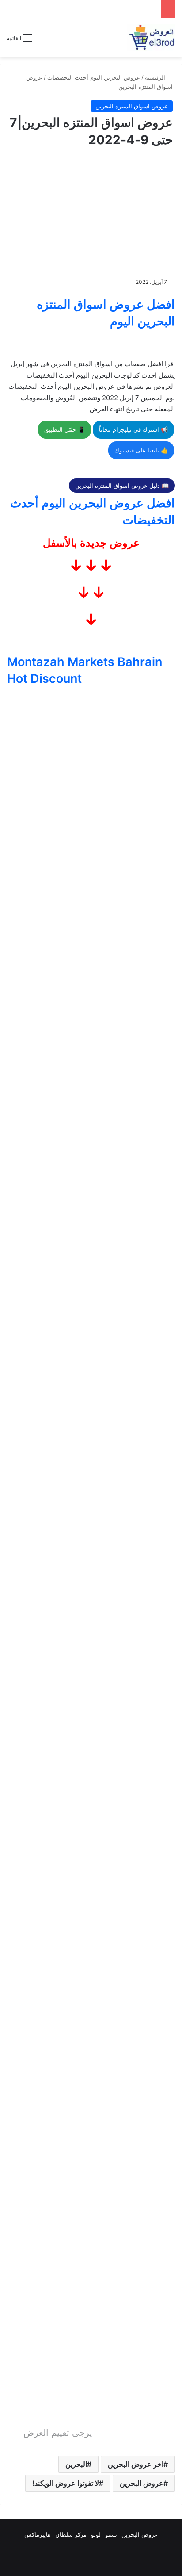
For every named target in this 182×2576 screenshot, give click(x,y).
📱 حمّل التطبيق (64, 429)
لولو (96, 2534)
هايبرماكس (38, 2534)
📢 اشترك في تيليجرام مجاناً (133, 429)
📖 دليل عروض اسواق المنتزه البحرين (122, 486)
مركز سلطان (71, 2534)
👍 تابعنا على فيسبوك (141, 450)
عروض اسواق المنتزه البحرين (132, 106)
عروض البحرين (142, 2483)
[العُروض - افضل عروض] (151, 38)
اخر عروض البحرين (136, 2464)
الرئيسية (156, 77)
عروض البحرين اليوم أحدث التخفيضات (94, 77)
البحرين (76, 2464)
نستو (111, 2534)
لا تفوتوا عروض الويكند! (66, 2483)
